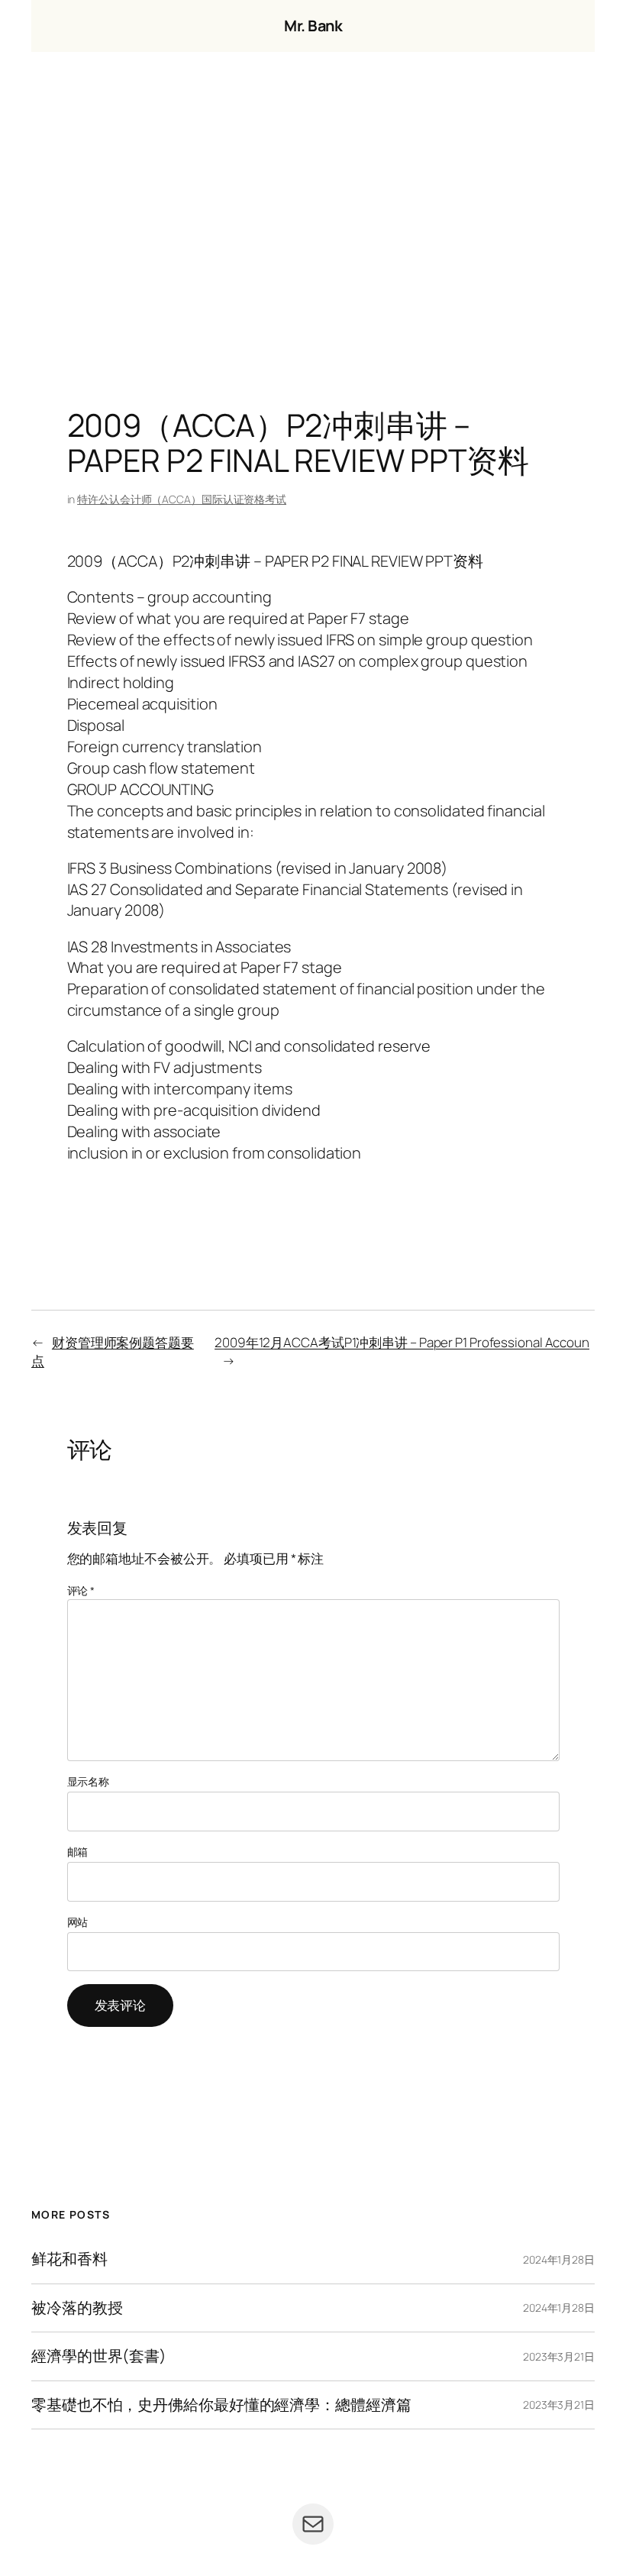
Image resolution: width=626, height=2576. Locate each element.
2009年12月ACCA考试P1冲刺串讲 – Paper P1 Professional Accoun (402, 1342)
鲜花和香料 (69, 2259)
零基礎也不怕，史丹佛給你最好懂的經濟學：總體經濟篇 (221, 2405)
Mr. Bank (313, 26)
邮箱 (78, 1852)
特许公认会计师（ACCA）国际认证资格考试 (182, 499)
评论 (81, 1590)
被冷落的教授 (77, 2308)
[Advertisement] (313, 212)
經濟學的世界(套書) (99, 2356)
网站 (78, 1922)
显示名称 (89, 1781)
